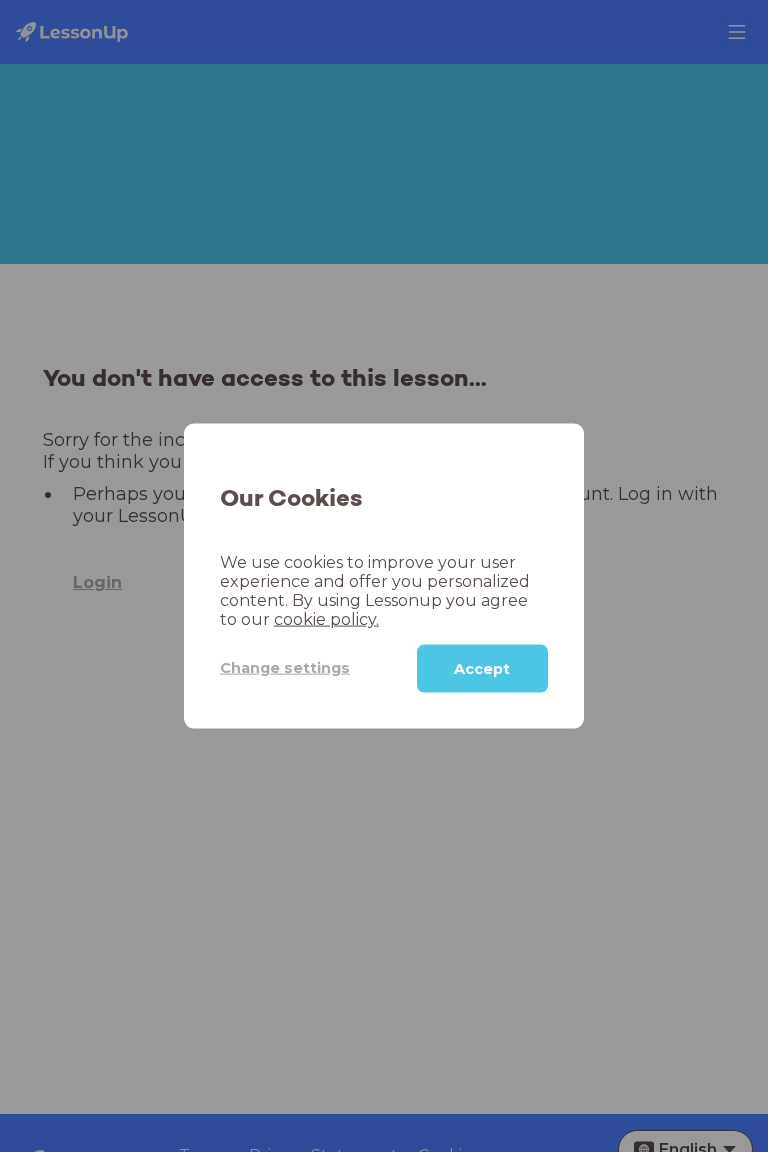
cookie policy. (326, 618)
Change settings (285, 668)
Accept (482, 668)
